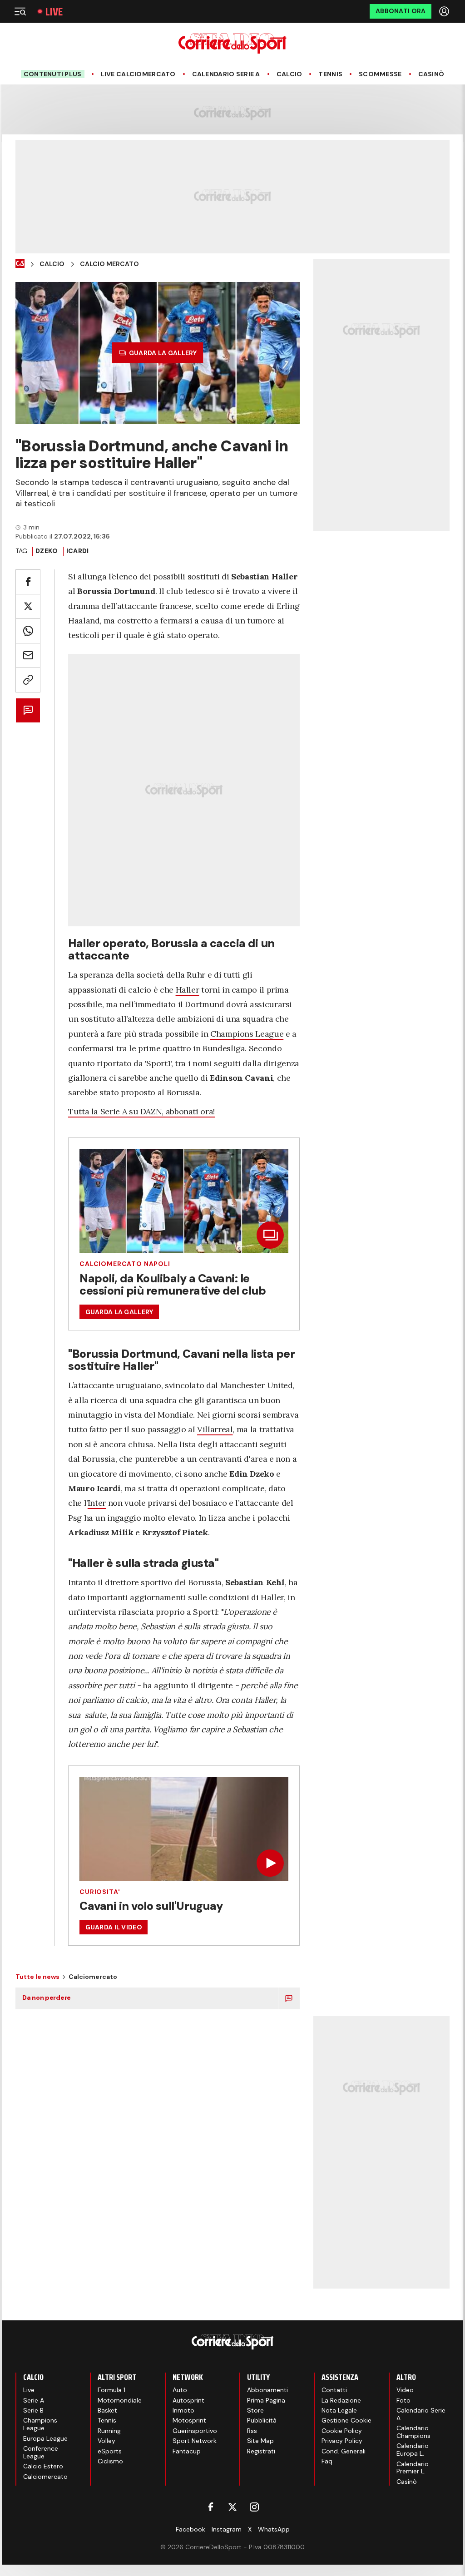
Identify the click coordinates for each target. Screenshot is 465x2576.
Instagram (227, 2529)
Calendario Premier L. (413, 2468)
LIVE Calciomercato (138, 74)
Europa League (45, 2438)
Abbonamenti (267, 2390)
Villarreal (215, 1429)
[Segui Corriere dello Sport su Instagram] (254, 2507)
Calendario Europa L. (413, 2450)
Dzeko (47, 551)
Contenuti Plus (53, 74)
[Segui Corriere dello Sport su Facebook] (211, 2507)
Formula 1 (111, 2390)
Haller (188, 990)
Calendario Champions (413, 2432)
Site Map (260, 2441)
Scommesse (380, 74)
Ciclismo (110, 2461)
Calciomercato (45, 2477)
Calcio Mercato (109, 264)
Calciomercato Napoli (125, 1264)
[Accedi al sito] (445, 11)
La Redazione (341, 2400)
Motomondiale (120, 2400)
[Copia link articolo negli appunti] (28, 680)
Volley (106, 2441)
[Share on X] (28, 606)
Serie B (33, 2410)
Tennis (330, 74)
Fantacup (187, 2451)
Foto (403, 2400)
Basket (107, 2410)
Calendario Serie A (226, 74)
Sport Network (195, 2441)
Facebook (190, 2529)
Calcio (289, 74)
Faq (327, 2461)
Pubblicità (262, 2420)
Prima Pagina (266, 2400)
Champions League (247, 1034)
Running (109, 2431)
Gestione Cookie (346, 2420)
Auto (180, 2390)
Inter (97, 1503)
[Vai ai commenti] (28, 710)
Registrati (261, 2451)
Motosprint (189, 2420)
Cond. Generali (344, 2451)
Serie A (34, 2400)
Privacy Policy (342, 2441)
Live (54, 12)
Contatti (334, 2390)
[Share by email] (28, 655)
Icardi (78, 551)
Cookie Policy (342, 2431)
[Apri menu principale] (20, 11)
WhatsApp (274, 2529)
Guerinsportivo (195, 2431)
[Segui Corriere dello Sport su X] (232, 2507)
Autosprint (188, 2400)
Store (255, 2410)
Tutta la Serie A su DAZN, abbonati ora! (141, 1111)
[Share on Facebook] (28, 582)
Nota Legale (339, 2410)
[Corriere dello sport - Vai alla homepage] (232, 43)
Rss (252, 2431)
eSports (110, 2451)
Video (405, 2390)
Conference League (41, 2452)
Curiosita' (100, 1892)
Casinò (431, 74)
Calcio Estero (43, 2466)
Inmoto (183, 2410)
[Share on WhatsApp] (28, 631)
